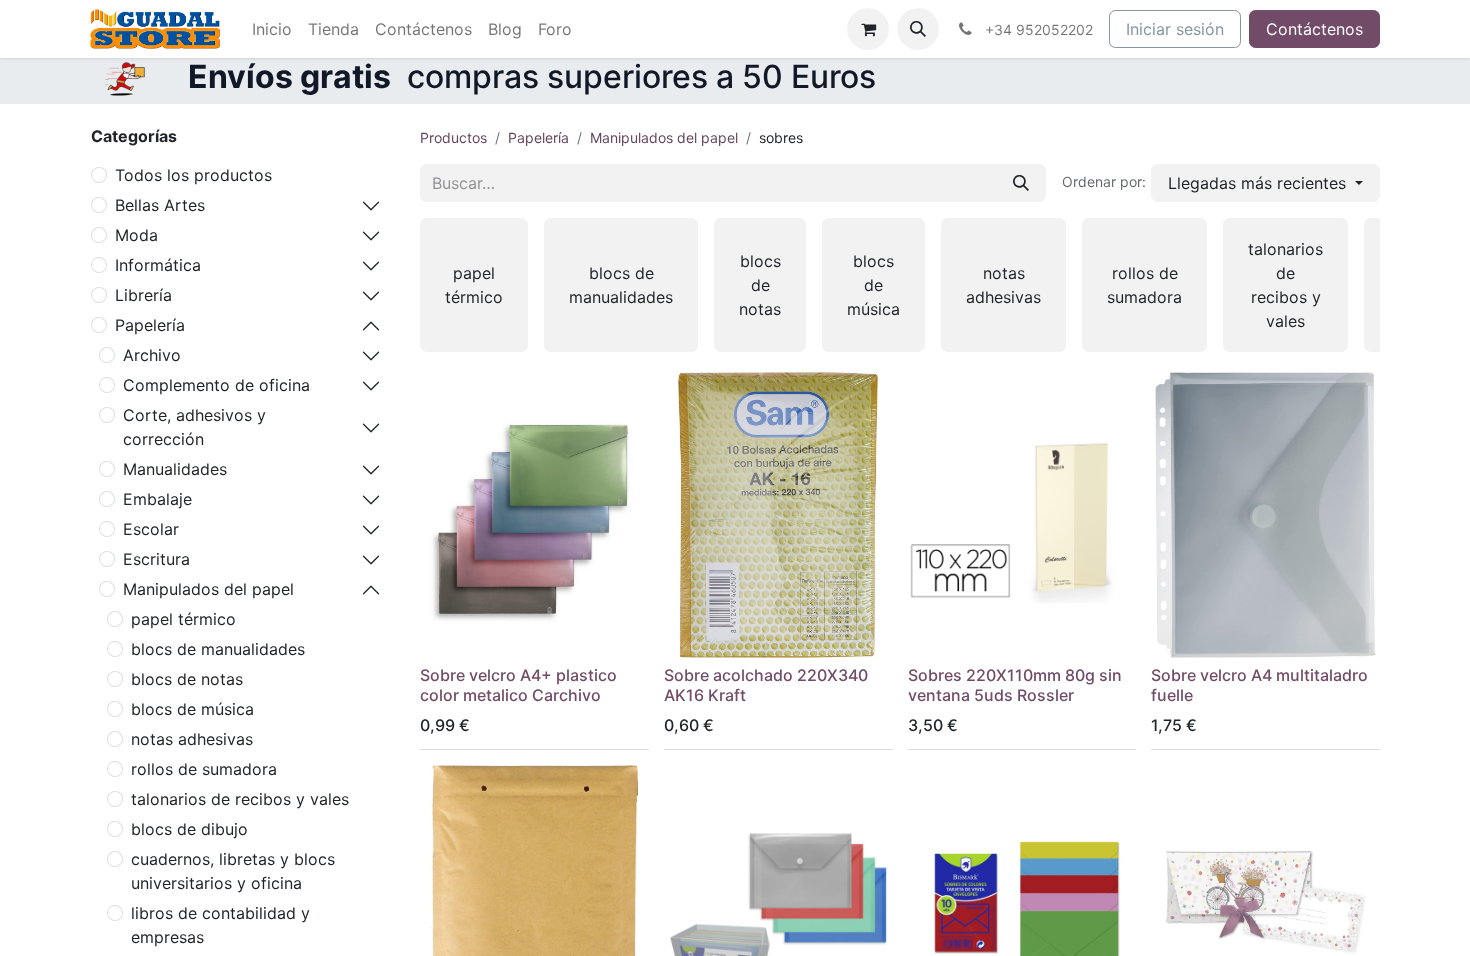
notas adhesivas (192, 739)
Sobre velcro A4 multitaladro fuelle (1259, 684)
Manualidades (175, 469)
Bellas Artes (160, 205)
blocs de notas (187, 679)
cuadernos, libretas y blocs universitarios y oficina (233, 871)
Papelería (150, 325)
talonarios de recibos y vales (240, 799)
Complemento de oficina (216, 385)
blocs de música (192, 709)
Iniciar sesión (1175, 29)
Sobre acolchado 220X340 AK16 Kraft (766, 684)
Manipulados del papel (208, 589)
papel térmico (183, 619)
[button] (918, 29)
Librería (143, 295)
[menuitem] (272, 29)
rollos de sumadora (204, 769)
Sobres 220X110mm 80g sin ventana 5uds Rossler (1015, 684)
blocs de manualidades (218, 649)
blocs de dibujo (189, 829)
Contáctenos (1314, 29)
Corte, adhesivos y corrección (194, 427)
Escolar (151, 529)
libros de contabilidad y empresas (220, 925)
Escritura (156, 559)
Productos (453, 137)
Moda (136, 235)
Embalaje (157, 499)
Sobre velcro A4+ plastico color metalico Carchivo (518, 684)
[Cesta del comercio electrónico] (868, 29)
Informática (158, 265)
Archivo (152, 355)
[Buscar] (1021, 183)
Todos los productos (193, 175)
